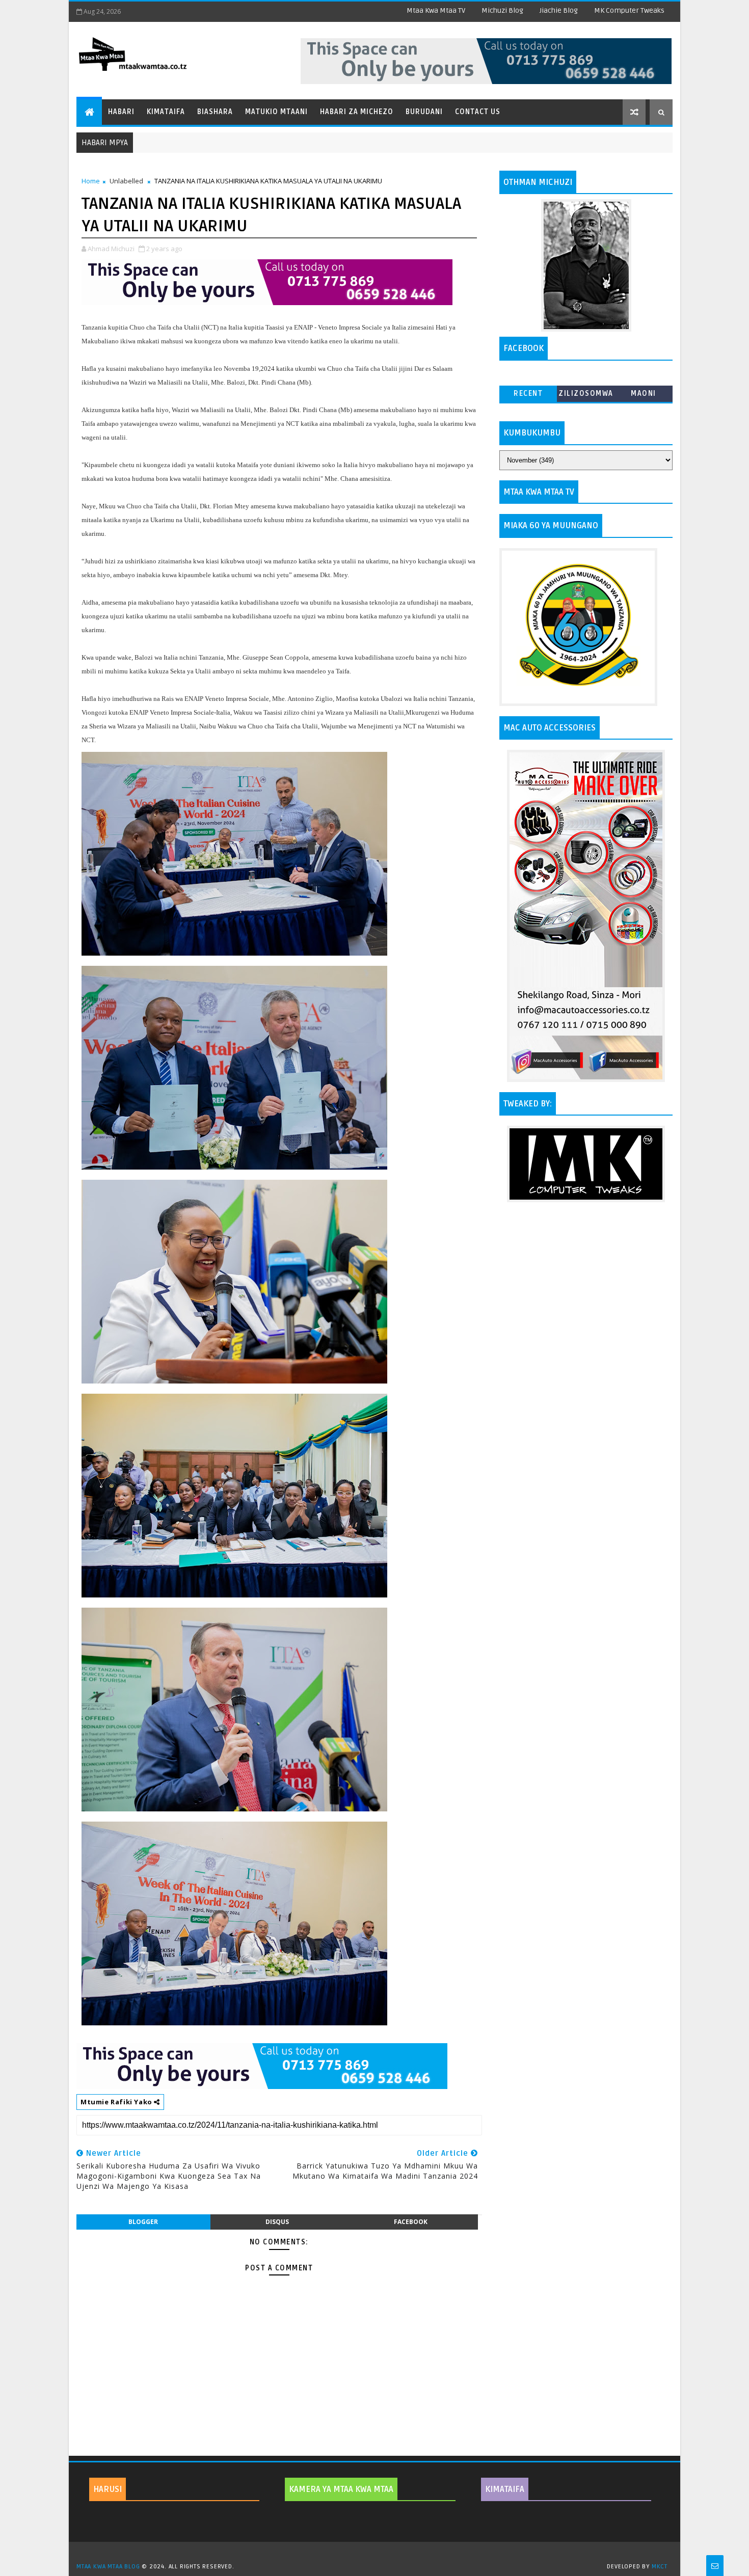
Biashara (215, 112)
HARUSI (108, 2489)
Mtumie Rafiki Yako (117, 2102)
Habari (121, 112)
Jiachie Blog (559, 10)
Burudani (424, 112)
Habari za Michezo (357, 112)
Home (91, 181)
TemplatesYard (378, 2554)
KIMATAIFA (505, 2489)
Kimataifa (166, 112)
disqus (277, 2222)
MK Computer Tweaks (629, 10)
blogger (143, 2222)
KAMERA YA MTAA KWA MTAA (341, 2489)
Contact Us (478, 112)
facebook (411, 2222)
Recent (528, 394)
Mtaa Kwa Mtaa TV (436, 10)
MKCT (660, 2567)
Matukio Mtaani (276, 112)
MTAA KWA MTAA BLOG (108, 2567)
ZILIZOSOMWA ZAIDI (586, 396)
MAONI (644, 394)
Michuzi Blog (502, 10)
